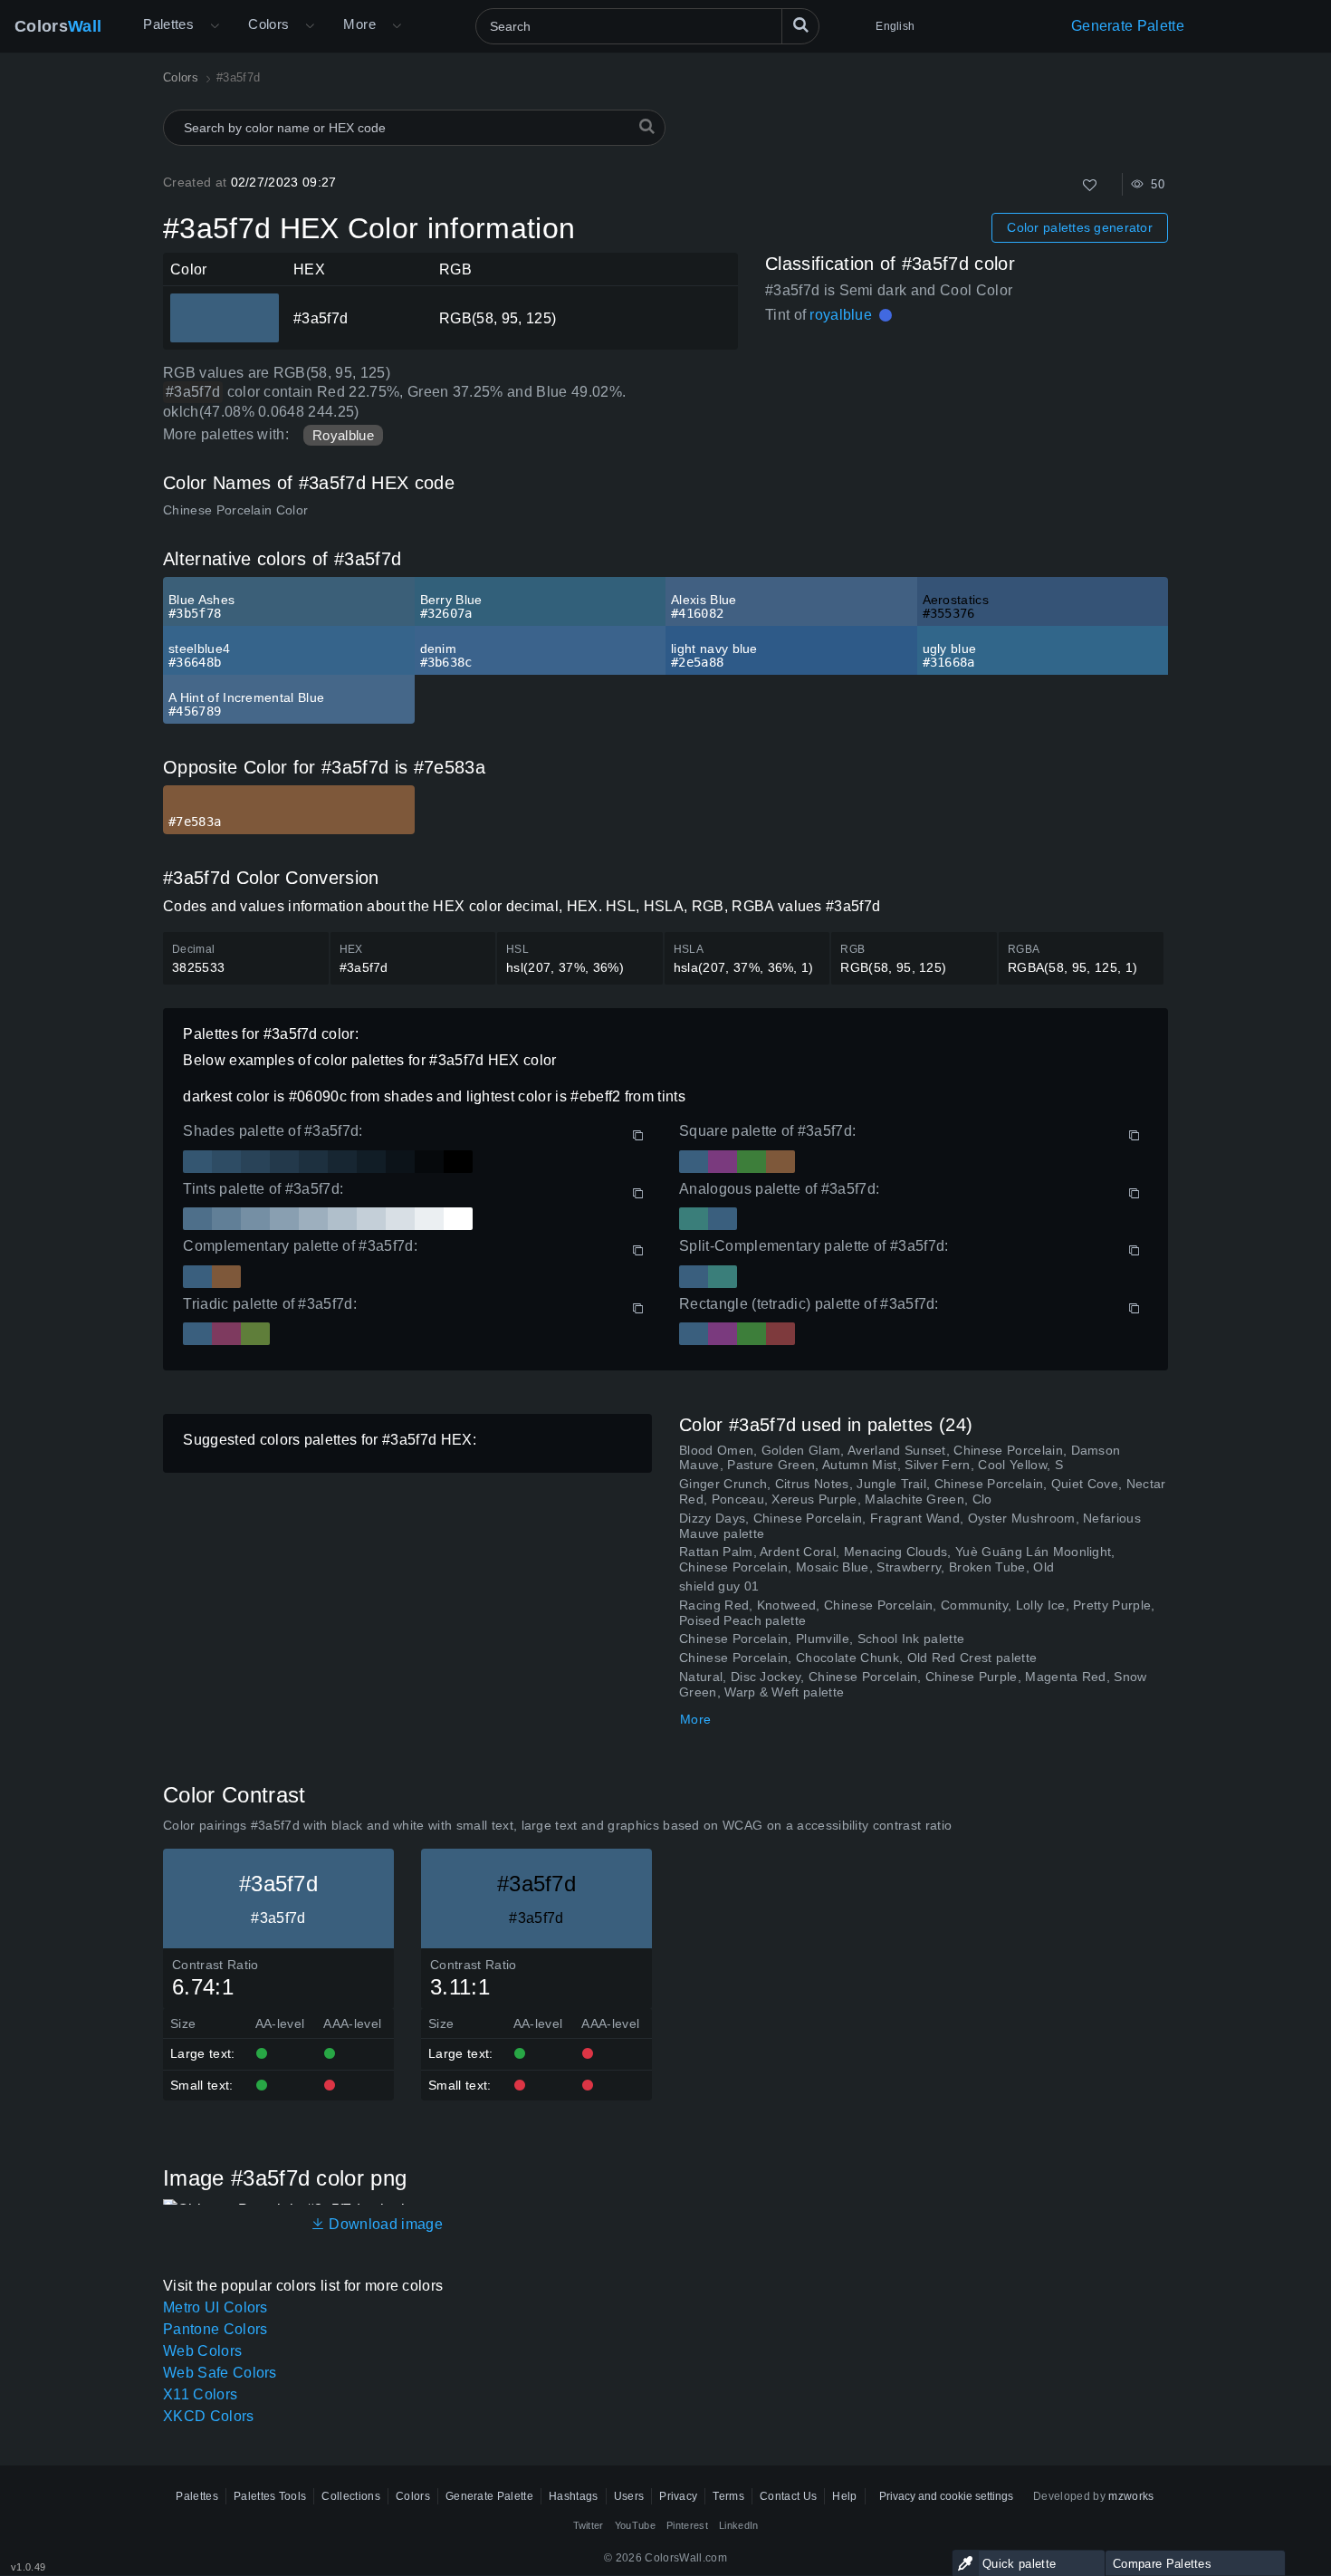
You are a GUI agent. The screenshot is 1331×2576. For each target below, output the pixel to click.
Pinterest (687, 2525)
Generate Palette (1128, 26)
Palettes (168, 24)
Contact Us (788, 2496)
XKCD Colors (209, 2416)
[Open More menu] (215, 26)
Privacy (678, 2496)
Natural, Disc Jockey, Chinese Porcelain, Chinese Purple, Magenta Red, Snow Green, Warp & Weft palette (913, 1684)
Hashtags (574, 2496)
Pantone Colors (215, 2329)
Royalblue (343, 435)
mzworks (1131, 2496)
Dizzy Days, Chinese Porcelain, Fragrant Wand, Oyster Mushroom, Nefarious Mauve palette (910, 1526)
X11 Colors (200, 2394)
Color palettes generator (1080, 227)
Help (844, 2496)
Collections (351, 2496)
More (695, 1719)
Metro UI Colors (215, 2307)
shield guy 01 (719, 1586)
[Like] (1090, 185)
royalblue (841, 315)
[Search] (800, 26)
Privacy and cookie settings (946, 2496)
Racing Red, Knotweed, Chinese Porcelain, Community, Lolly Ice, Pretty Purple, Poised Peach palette (917, 1613)
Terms (728, 2496)
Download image (384, 2224)
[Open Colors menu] (310, 26)
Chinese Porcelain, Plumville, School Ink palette (822, 1639)
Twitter (589, 2525)
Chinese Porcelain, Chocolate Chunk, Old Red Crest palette (858, 1658)
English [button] (895, 26)
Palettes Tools (270, 2496)
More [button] (359, 24)
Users (629, 2496)
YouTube (635, 2525)
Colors (58, 26)
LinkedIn (739, 2525)
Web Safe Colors (220, 2373)
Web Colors (202, 2351)
